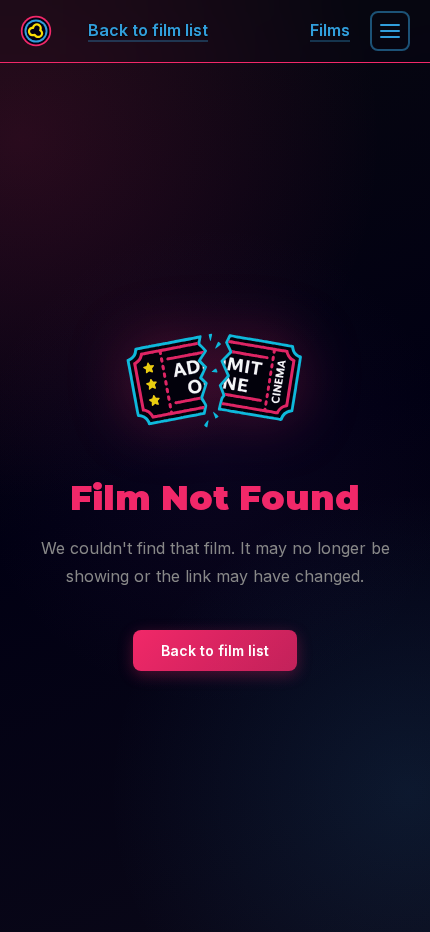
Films (330, 30)
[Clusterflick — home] (36, 31)
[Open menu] (390, 31)
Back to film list (215, 650)
